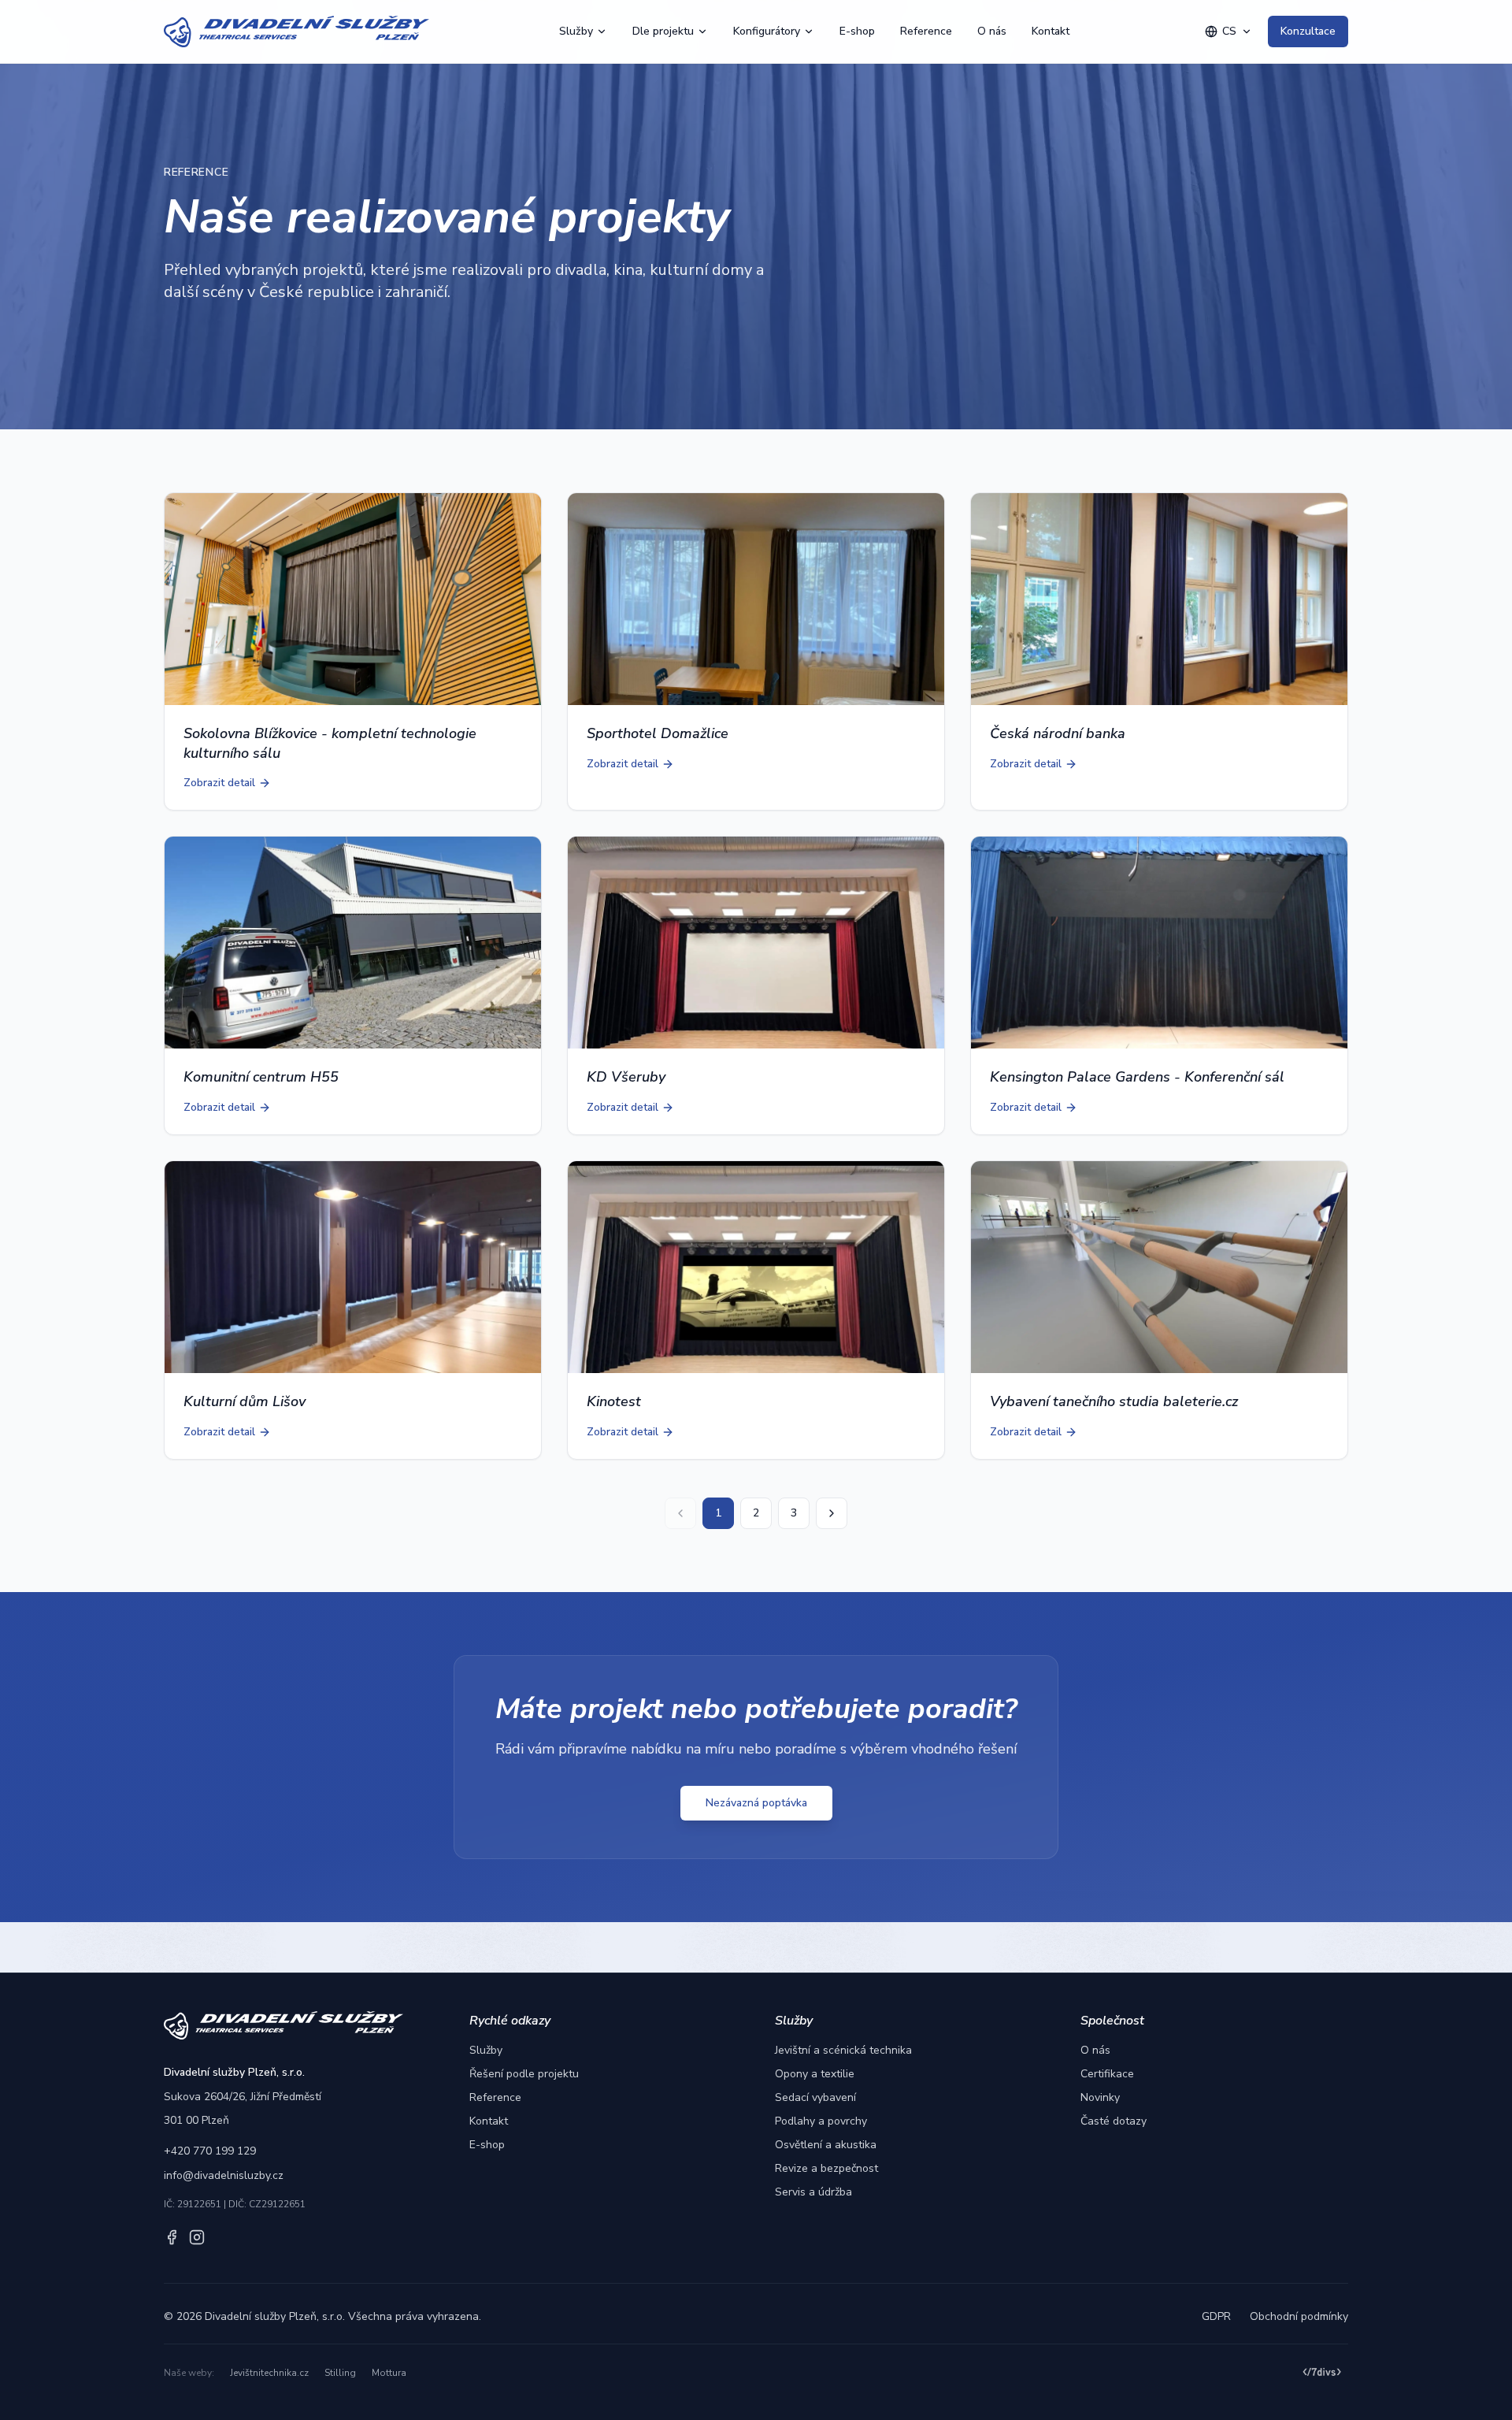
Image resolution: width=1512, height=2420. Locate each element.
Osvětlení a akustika (826, 2145)
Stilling (340, 2373)
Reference (926, 31)
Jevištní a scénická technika (843, 2050)
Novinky (1100, 2097)
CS (1229, 31)
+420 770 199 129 (210, 2151)
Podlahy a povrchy (821, 2121)
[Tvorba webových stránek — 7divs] (1322, 2373)
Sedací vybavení (815, 2097)
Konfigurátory (767, 31)
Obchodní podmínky (1299, 2316)
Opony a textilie (815, 2074)
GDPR (1216, 2316)
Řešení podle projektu (524, 2074)
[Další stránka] (832, 1513)
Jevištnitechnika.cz (269, 2373)
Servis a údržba (813, 2192)
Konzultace (1308, 31)
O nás (992, 31)
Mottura (389, 2373)
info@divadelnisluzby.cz (224, 2175)
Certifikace (1107, 2074)
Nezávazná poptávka (756, 1803)
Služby (576, 31)
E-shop (857, 31)
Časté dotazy (1114, 2121)
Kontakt (1051, 31)
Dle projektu (663, 31)
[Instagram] (197, 2237)
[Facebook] (172, 2237)
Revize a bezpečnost (826, 2168)
